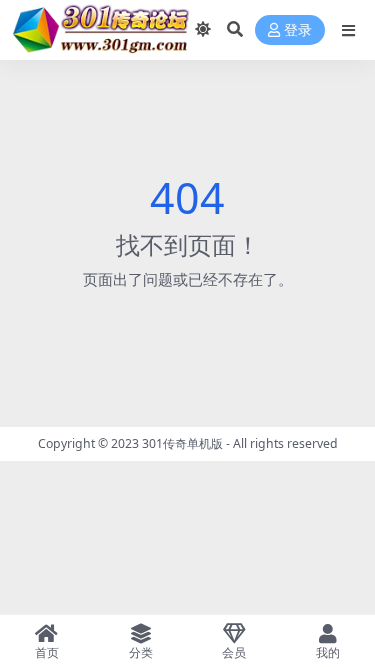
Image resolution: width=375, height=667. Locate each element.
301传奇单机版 (182, 443)
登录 (298, 30)
